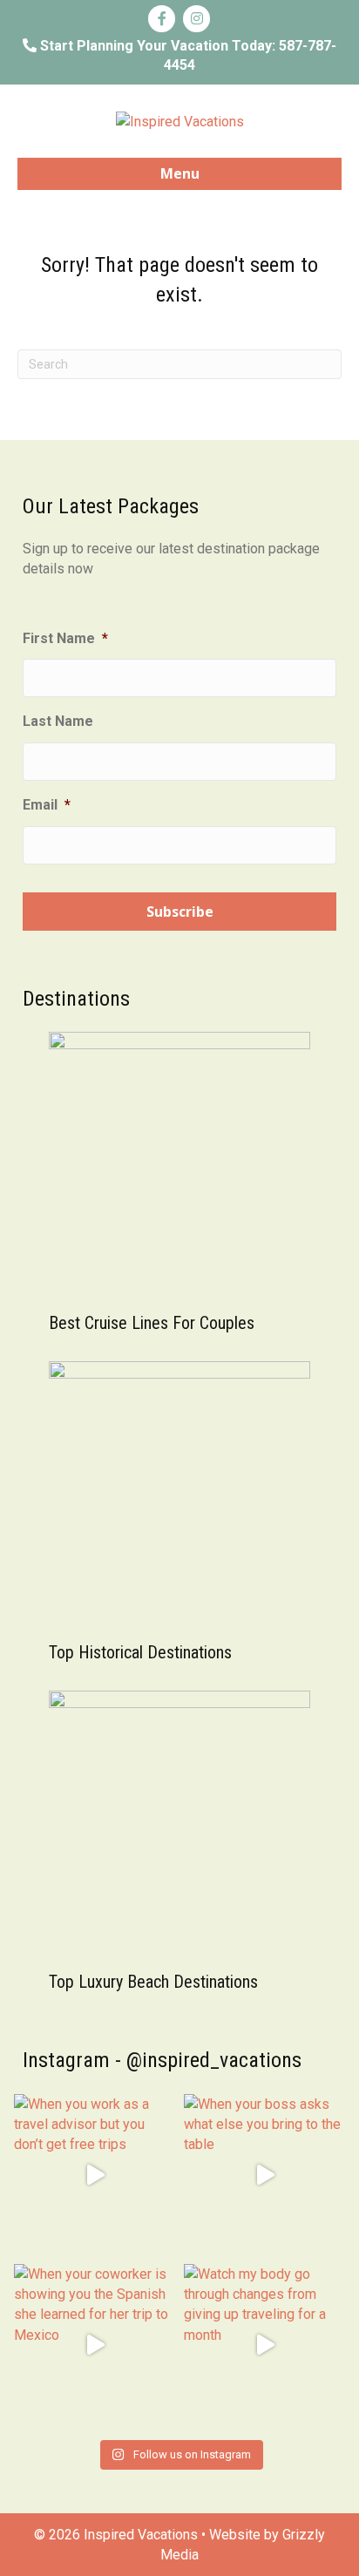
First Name (65, 638)
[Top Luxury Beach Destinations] (179, 1820)
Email (47, 805)
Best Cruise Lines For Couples (152, 1323)
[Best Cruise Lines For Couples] (179, 1161)
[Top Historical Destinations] (179, 1491)
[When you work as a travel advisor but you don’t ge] (95, 2175)
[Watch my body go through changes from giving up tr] (264, 2345)
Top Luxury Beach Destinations (153, 1982)
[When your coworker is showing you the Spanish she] (95, 2345)
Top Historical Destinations (140, 1652)
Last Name (58, 721)
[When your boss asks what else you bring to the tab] (264, 2175)
